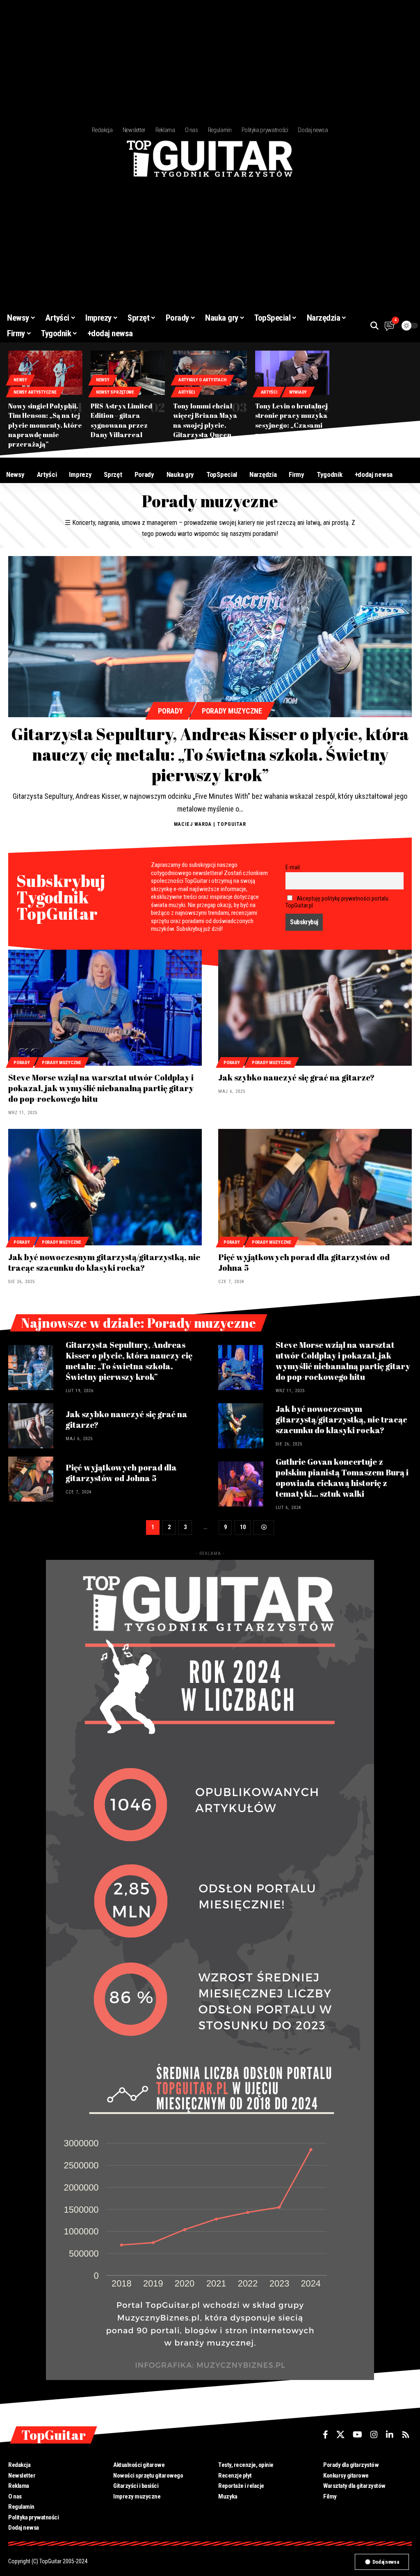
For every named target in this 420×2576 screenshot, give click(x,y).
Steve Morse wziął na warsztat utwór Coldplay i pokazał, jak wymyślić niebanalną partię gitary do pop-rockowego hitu (101, 1088)
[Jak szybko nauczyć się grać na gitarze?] (315, 1008)
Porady (170, 711)
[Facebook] (325, 2435)
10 (243, 1527)
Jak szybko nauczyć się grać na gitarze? (296, 1077)
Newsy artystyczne (35, 392)
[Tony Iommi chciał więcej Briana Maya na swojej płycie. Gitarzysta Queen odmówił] (210, 373)
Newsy (20, 380)
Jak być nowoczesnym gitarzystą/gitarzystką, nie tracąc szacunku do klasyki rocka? (104, 1262)
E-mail (293, 867)
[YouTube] (357, 2435)
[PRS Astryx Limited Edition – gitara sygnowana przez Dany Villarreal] (128, 373)
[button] (374, 326)
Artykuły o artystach (202, 380)
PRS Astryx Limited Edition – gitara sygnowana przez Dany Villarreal (121, 420)
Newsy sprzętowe (115, 392)
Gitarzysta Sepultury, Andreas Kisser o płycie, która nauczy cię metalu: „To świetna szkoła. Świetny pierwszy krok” (210, 755)
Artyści (187, 392)
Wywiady (298, 392)
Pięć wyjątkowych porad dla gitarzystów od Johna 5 (304, 1262)
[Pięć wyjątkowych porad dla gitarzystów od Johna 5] (315, 1187)
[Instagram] (374, 2435)
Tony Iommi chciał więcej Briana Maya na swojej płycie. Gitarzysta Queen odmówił (205, 425)
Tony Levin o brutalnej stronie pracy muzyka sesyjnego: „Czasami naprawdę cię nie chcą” (291, 425)
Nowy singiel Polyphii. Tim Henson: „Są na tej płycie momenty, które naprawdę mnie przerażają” (45, 425)
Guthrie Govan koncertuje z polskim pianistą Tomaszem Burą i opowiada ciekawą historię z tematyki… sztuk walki (342, 1478)
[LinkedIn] (390, 2435)
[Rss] (406, 2435)
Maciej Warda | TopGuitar (210, 824)
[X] (340, 2435)
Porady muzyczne (232, 711)
